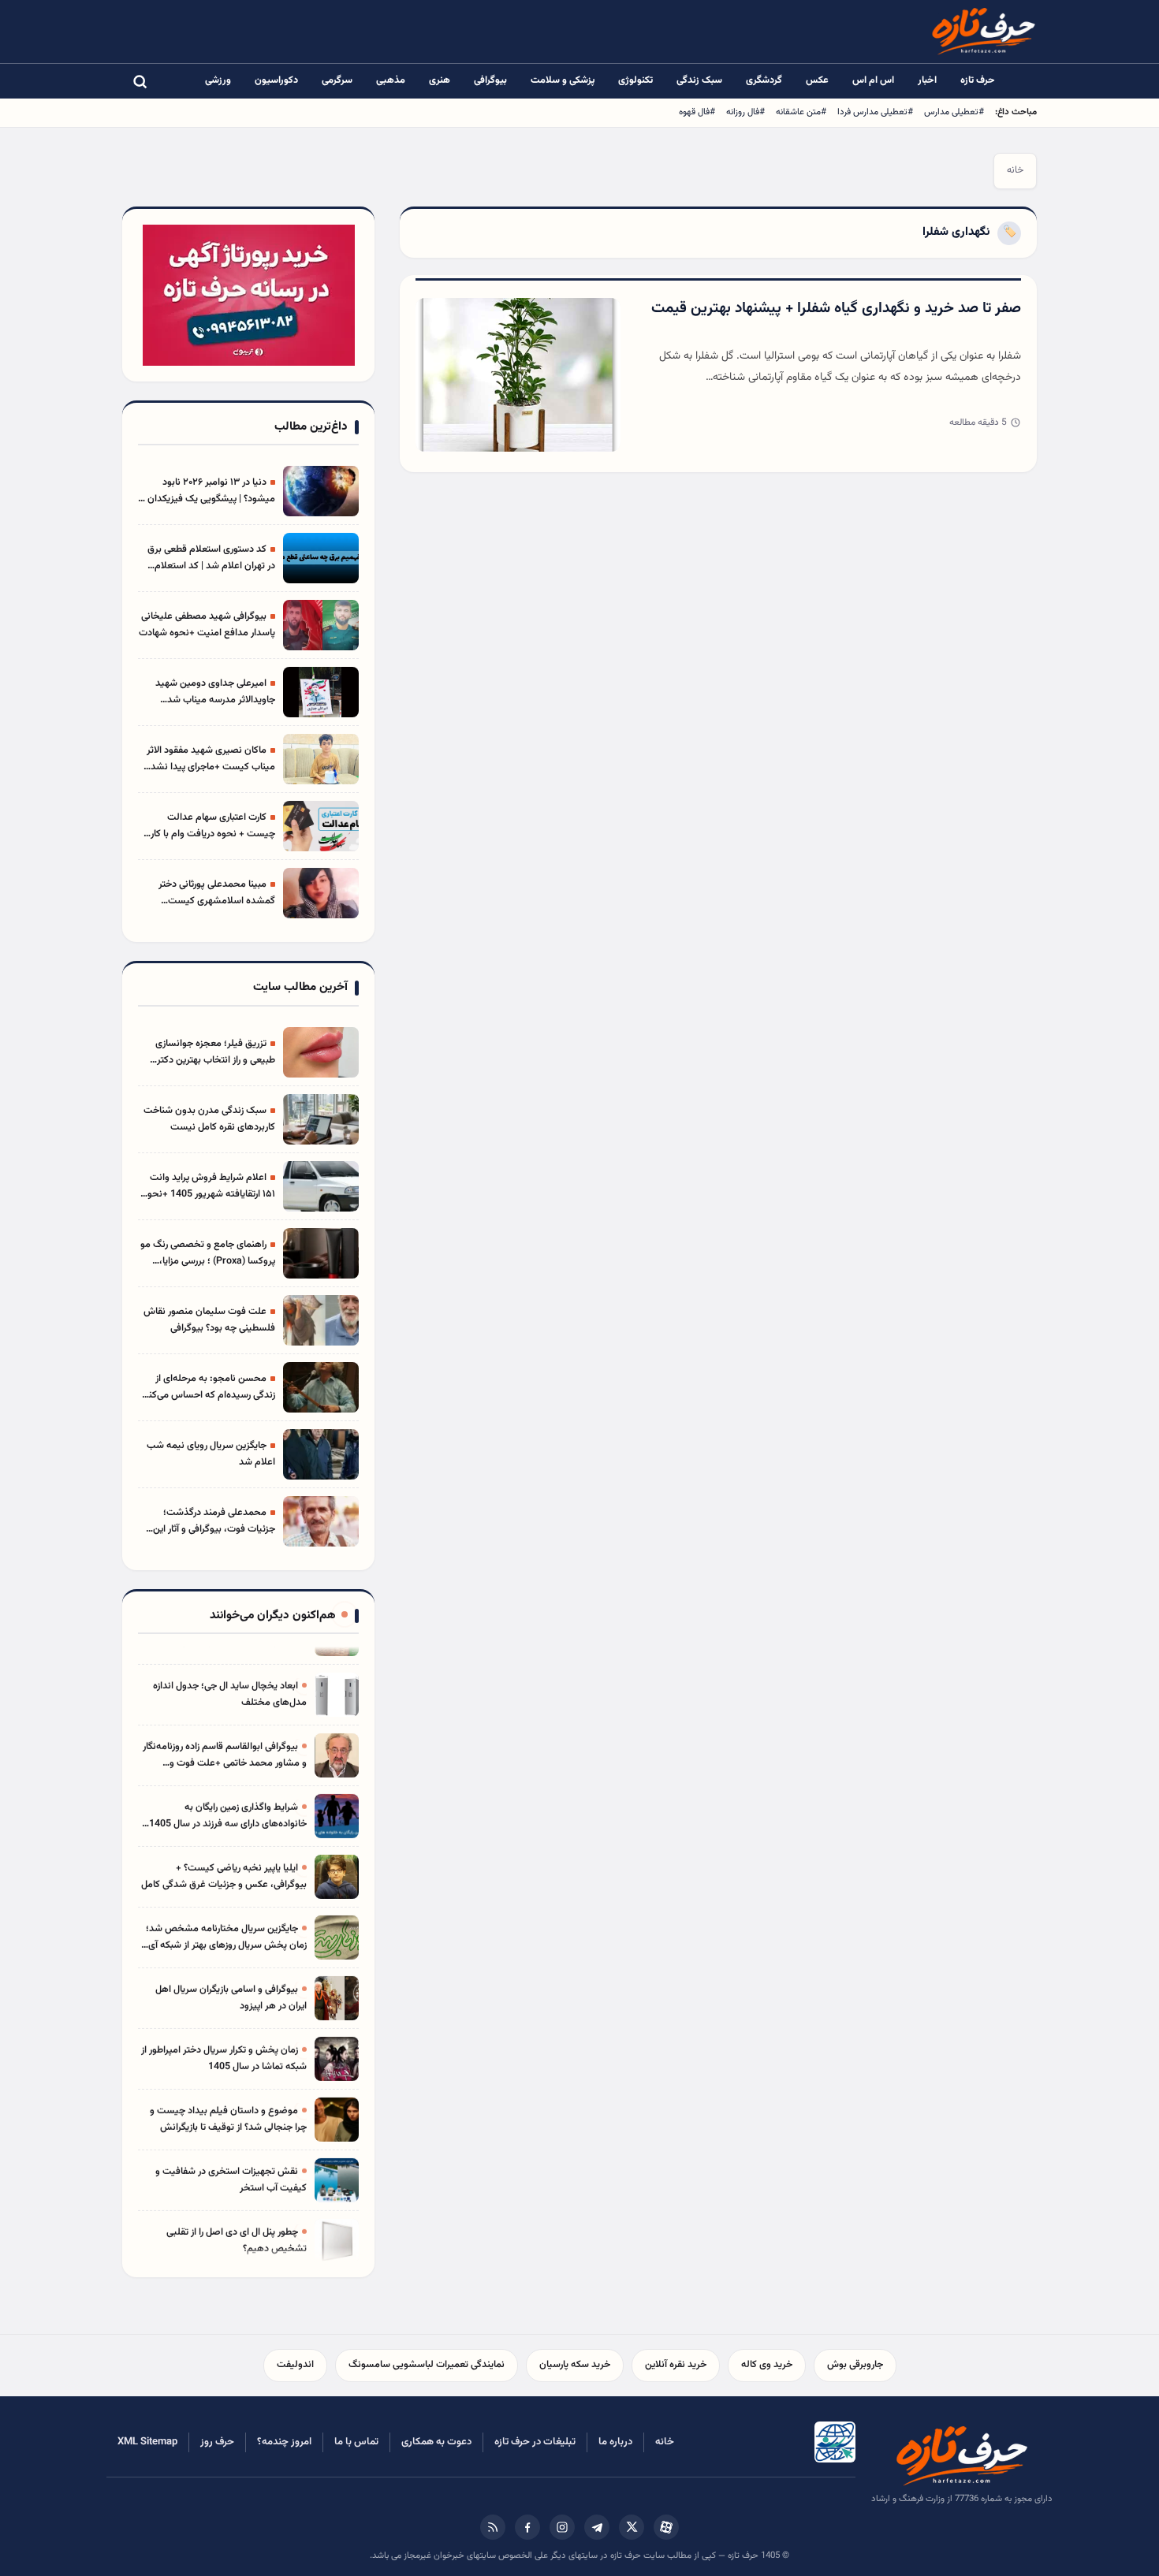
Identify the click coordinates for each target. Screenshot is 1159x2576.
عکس (817, 80)
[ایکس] (632, 2527)
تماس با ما (356, 2442)
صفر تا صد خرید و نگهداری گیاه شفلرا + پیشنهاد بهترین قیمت (836, 309)
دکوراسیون (276, 80)
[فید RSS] (493, 2527)
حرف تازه (978, 80)
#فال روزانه (745, 112)
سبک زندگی (699, 80)
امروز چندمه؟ (284, 2442)
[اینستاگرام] (562, 2527)
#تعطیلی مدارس (954, 112)
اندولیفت (295, 2365)
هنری (440, 80)
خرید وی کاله (767, 2365)
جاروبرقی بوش (855, 2365)
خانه (1015, 170)
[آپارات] (666, 2527)
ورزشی (218, 80)
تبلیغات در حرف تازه (535, 2442)
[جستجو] (140, 81)
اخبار (927, 80)
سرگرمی (337, 80)
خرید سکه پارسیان (575, 2365)
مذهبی (391, 80)
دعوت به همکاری (436, 2442)
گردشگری (764, 80)
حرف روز (217, 2442)
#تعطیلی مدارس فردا (875, 112)
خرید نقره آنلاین (676, 2365)
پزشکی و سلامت (563, 80)
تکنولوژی (635, 80)
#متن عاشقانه (801, 112)
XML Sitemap (147, 2442)
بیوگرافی (490, 80)
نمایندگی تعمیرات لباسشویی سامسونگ (427, 2365)
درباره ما (615, 2442)
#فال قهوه (697, 112)
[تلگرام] (597, 2527)
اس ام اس (873, 80)
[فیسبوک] (527, 2527)
